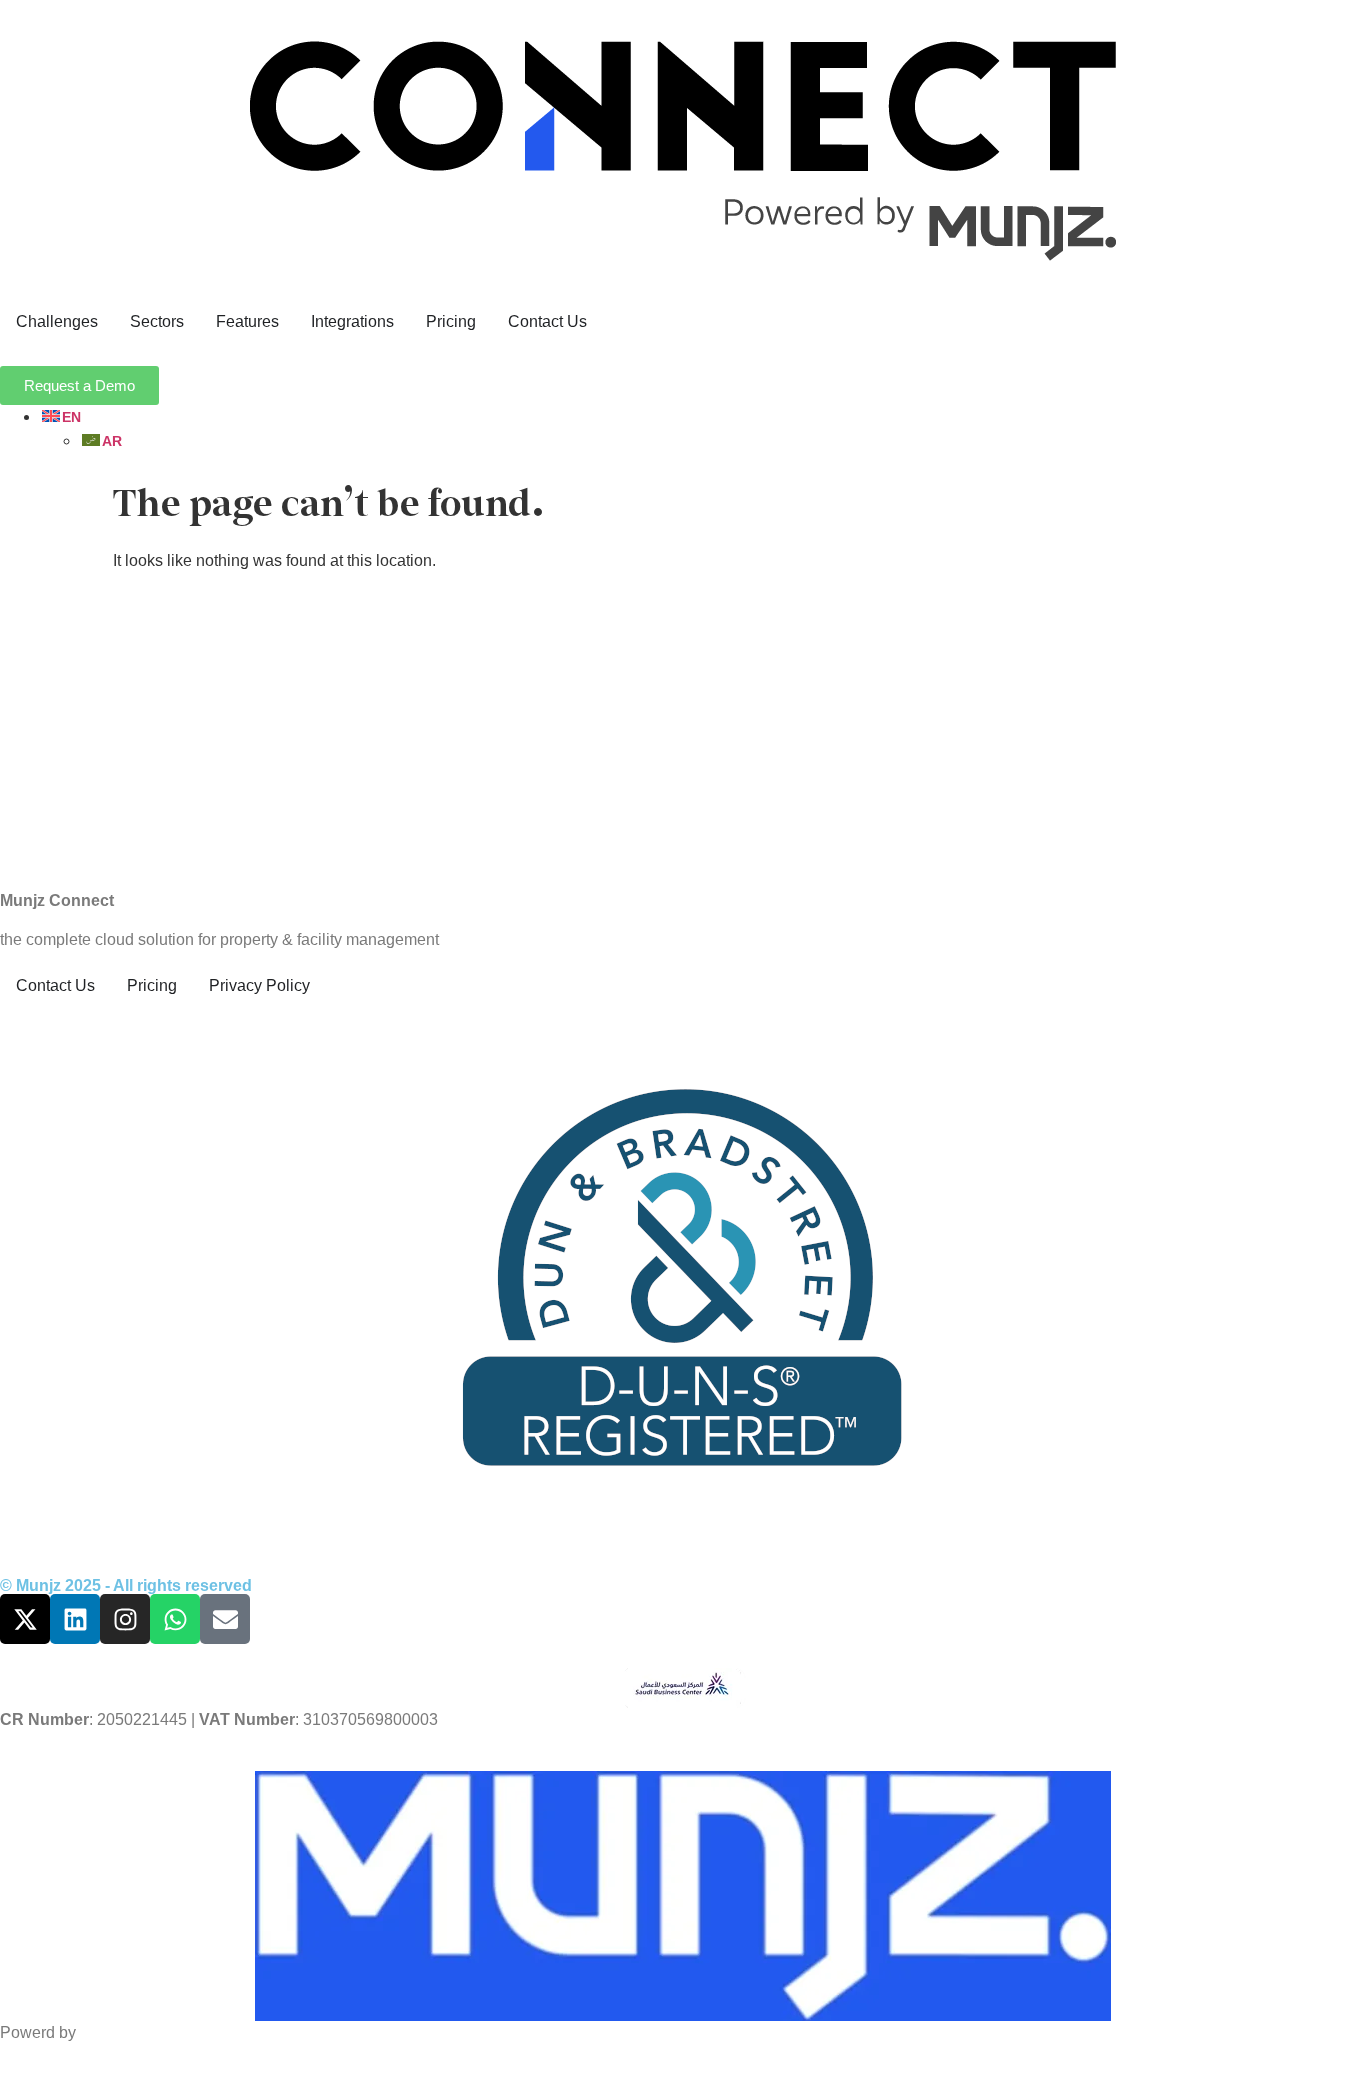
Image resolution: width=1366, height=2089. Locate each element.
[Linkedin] (75, 1619)
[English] (60, 416)
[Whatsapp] (175, 1619)
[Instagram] (125, 1619)
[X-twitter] (25, 1619)
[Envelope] (225, 1619)
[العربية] (101, 440)
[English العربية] (703, 429)
